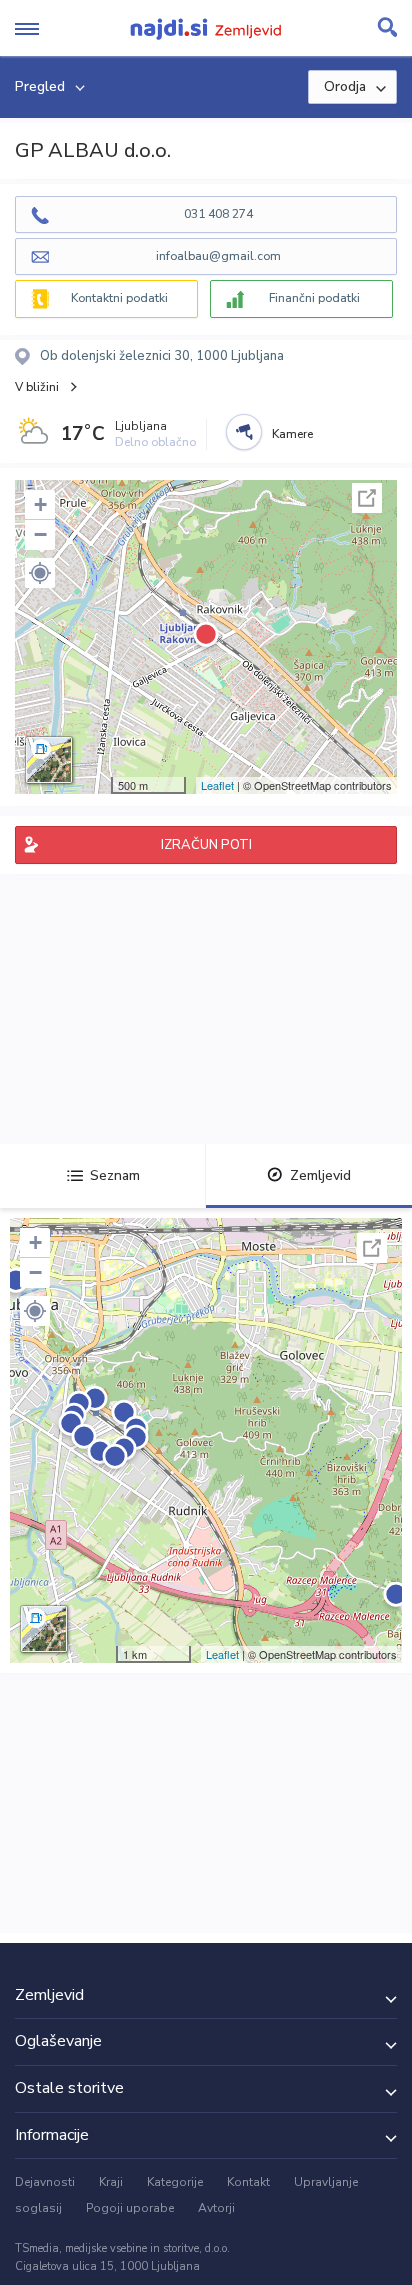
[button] (40, 573)
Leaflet (217, 785)
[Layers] (49, 760)
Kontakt (248, 2182)
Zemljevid (320, 1175)
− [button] (40, 534)
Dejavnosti (45, 2182)
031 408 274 (218, 214)
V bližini (37, 387)
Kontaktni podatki (119, 298)
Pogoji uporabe (130, 2208)
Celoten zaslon (367, 498)
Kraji (111, 2182)
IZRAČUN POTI (206, 845)
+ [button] (40, 504)
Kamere (292, 434)
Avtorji (216, 2208)
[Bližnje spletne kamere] (244, 432)
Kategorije (175, 2182)
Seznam (115, 1175)
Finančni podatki (314, 298)
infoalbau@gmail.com (218, 256)
